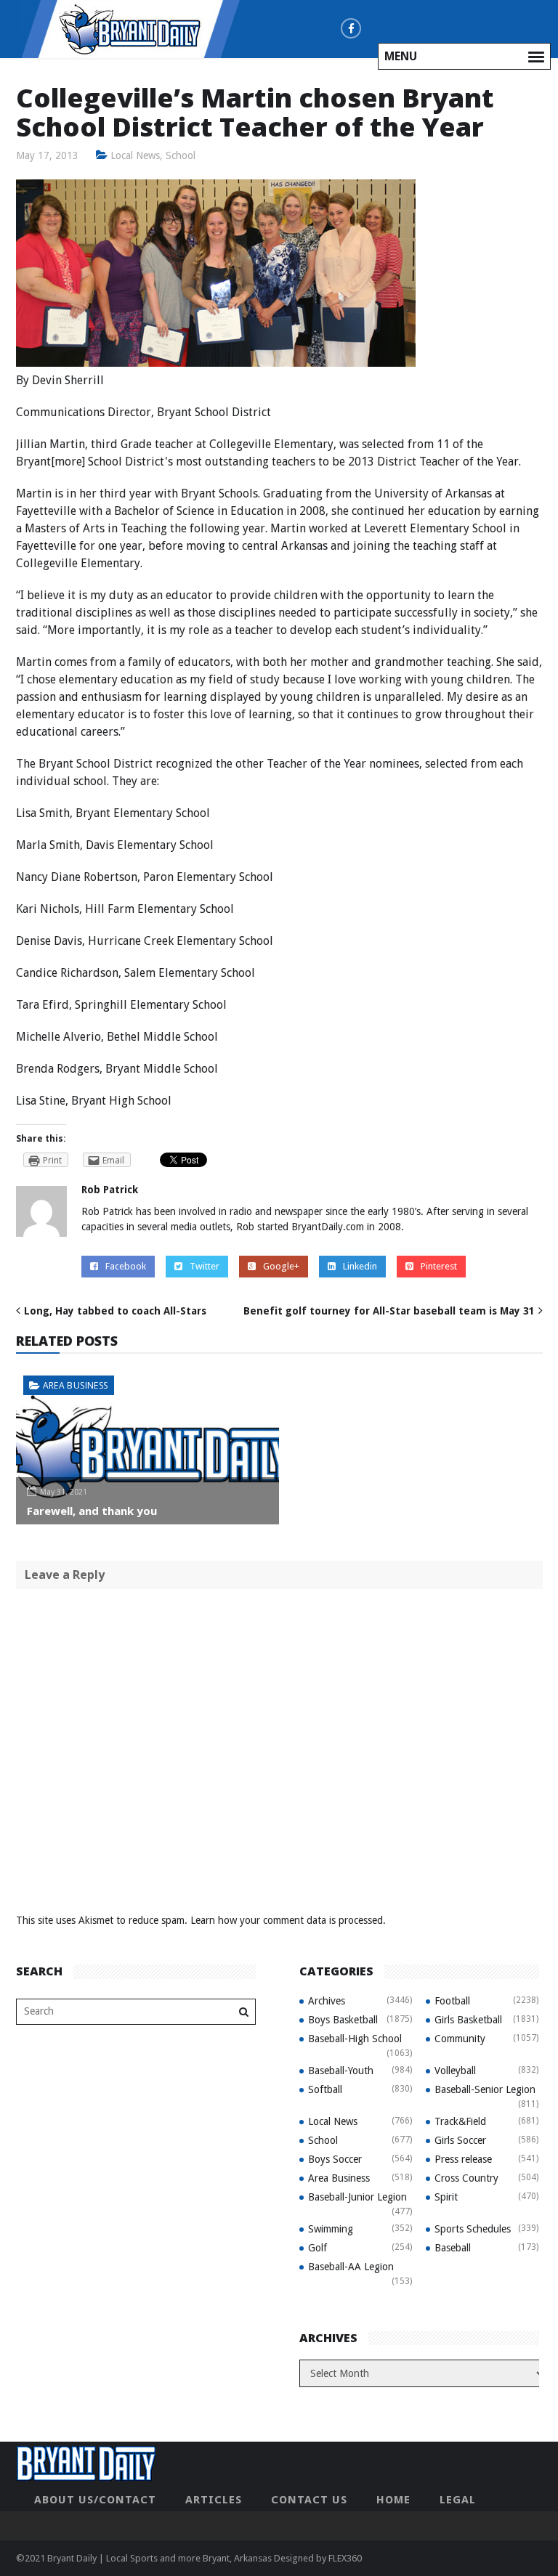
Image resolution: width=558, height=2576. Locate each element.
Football (452, 2001)
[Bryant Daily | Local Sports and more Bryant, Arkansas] (131, 28)
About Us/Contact (95, 2500)
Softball (325, 2089)
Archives (327, 2001)
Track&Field (460, 2121)
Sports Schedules (473, 2229)
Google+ (281, 1266)
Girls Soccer (460, 2140)
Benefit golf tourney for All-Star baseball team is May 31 (389, 1311)
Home (393, 2500)
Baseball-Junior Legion (357, 2197)
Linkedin (360, 1266)
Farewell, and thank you (92, 1511)
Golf (318, 2248)
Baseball (453, 2248)
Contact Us (309, 2500)
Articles (214, 2500)
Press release (463, 2159)
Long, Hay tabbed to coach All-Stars (115, 1311)
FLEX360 (345, 2558)
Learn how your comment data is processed (287, 1920)
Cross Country (466, 2178)
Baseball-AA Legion (351, 2267)
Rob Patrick (110, 1190)
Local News (135, 155)
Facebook (126, 1266)
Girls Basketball (468, 2020)
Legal (458, 2500)
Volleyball (455, 2071)
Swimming (331, 2229)
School (181, 155)
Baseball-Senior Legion (485, 2089)
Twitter (205, 1266)
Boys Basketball (343, 2020)
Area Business (76, 1385)
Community (460, 2039)
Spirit (446, 2197)
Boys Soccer (335, 2159)
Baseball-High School (355, 2039)
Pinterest (439, 1266)
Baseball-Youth (341, 2071)
